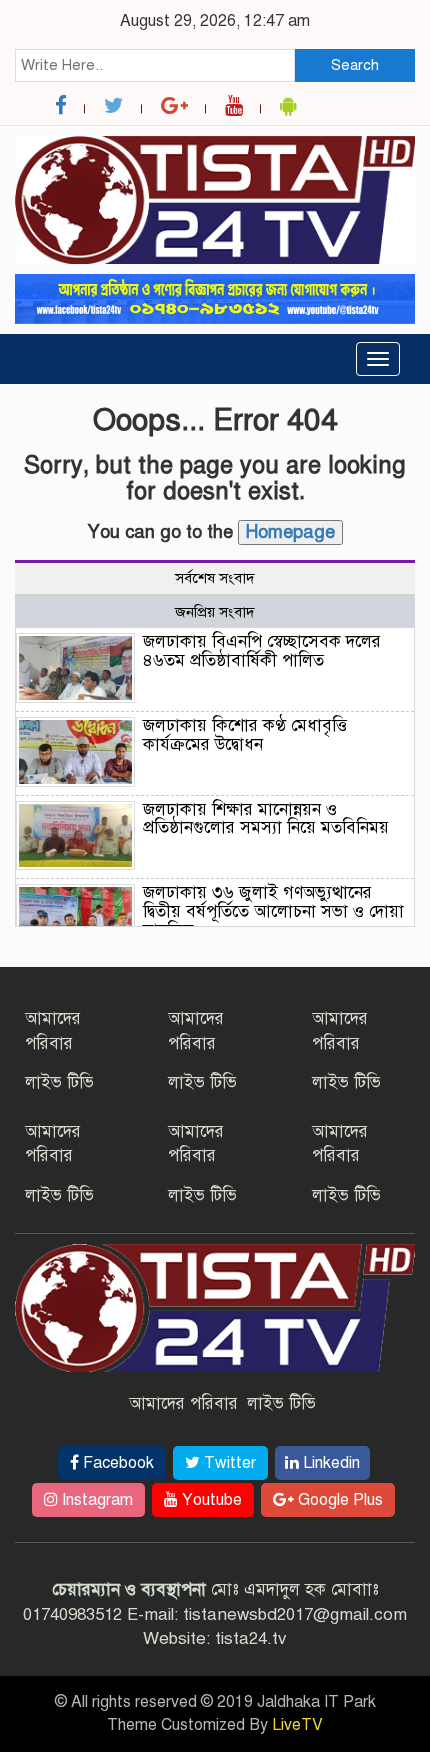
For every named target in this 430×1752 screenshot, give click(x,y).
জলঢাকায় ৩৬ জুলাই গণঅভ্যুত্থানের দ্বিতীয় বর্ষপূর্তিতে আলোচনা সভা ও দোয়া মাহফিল (273, 911)
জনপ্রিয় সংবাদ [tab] (215, 612)
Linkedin (329, 1463)
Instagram (95, 1500)
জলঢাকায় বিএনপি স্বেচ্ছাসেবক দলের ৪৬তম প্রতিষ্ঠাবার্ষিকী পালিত (262, 651)
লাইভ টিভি (59, 1082)
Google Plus (338, 1500)
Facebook (116, 1463)
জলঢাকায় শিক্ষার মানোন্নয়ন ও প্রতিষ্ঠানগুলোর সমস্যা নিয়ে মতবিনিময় (266, 819)
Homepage (290, 532)
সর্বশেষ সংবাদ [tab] (215, 578)
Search (355, 65)
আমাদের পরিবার (183, 1403)
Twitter (228, 1463)
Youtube (210, 1500)
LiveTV (297, 1725)
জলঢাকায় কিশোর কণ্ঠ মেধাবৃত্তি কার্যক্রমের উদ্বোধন (245, 735)
